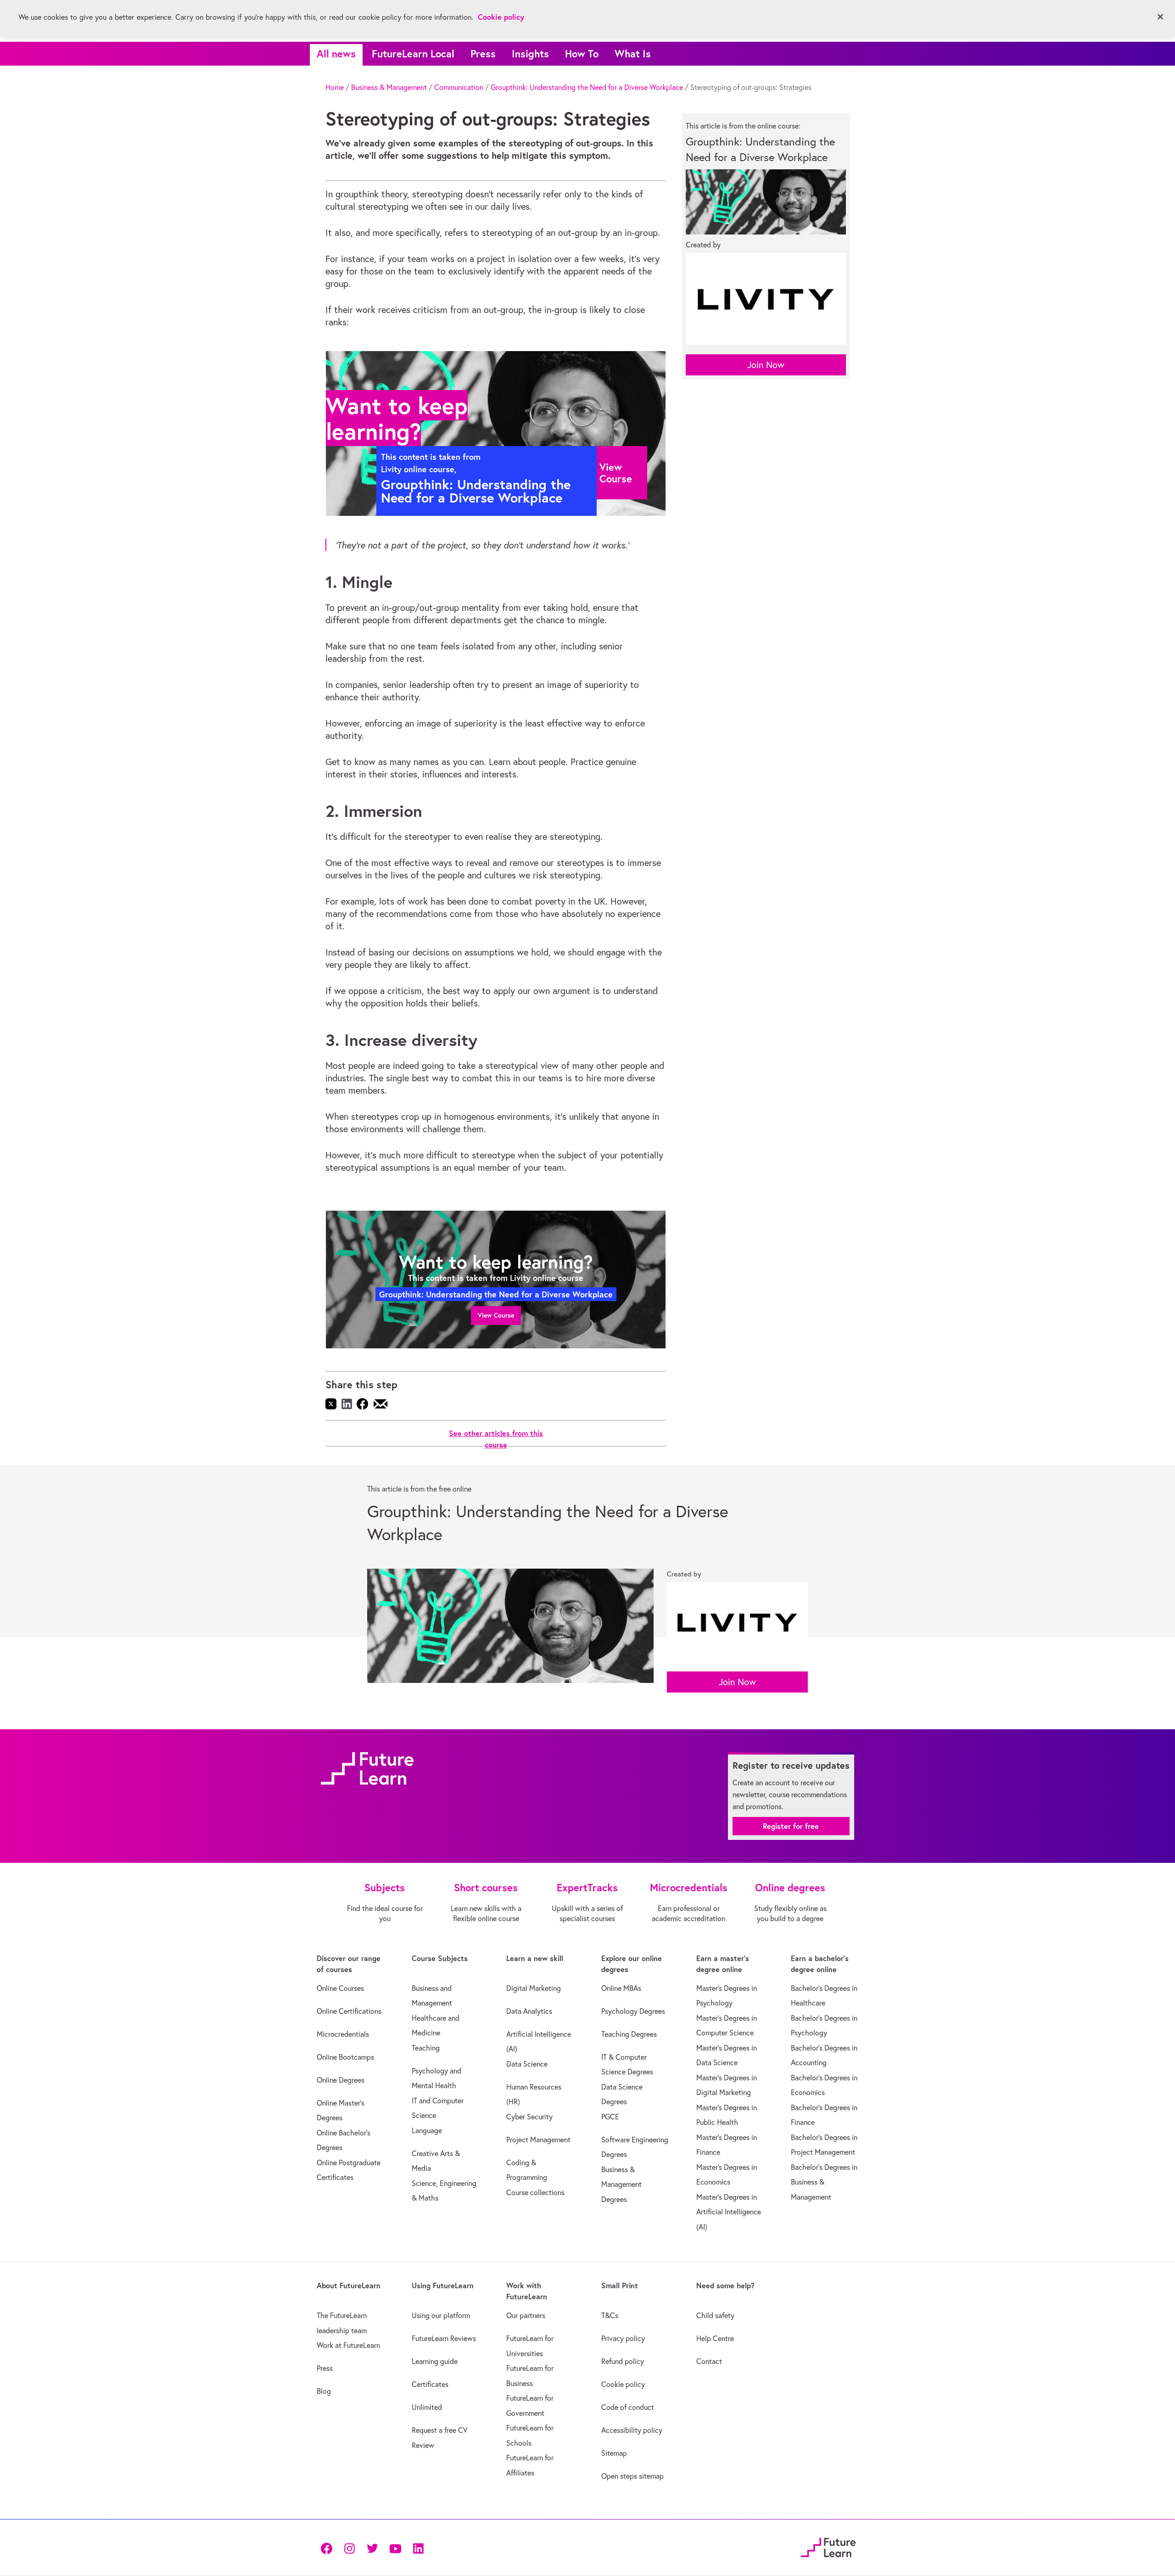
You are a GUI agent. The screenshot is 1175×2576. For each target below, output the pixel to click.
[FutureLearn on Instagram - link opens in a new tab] (349, 2547)
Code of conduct (628, 2407)
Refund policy (623, 2361)
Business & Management (389, 87)
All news (336, 53)
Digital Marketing (534, 1988)
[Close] (1160, 17)
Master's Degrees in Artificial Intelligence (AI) (729, 2212)
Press (483, 53)
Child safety (715, 2315)
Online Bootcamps (345, 2057)
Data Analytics (529, 2011)
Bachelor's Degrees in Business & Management (824, 2182)
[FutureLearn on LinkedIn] (418, 2547)
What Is (633, 53)
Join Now (766, 365)
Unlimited (427, 2407)
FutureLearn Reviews (444, 2338)
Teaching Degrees (629, 2034)
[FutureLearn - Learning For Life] (828, 2546)
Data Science (527, 2064)
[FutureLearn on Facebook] (329, 2547)
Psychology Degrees (633, 2011)
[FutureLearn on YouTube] (395, 2547)
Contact (709, 2361)
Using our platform (441, 2315)
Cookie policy (623, 2384)
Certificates (430, 2384)
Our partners (526, 2315)
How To (582, 53)
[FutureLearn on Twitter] (372, 2547)
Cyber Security (529, 2117)
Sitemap (614, 2453)
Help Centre (715, 2338)
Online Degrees (341, 2080)
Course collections (535, 2192)
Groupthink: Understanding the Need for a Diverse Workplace (587, 87)
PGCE (610, 2117)
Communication (459, 87)
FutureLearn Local (413, 53)
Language (427, 2130)
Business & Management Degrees (621, 2184)
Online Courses (340, 1988)
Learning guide (435, 2361)
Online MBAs (621, 1988)
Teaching (426, 2048)
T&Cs (610, 2315)
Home (335, 87)
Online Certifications (349, 2011)
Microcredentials (343, 2034)
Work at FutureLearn (348, 2345)
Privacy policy (623, 2338)
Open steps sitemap (632, 2476)
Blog (324, 2391)
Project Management (538, 2140)
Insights (530, 53)
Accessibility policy (632, 2430)
